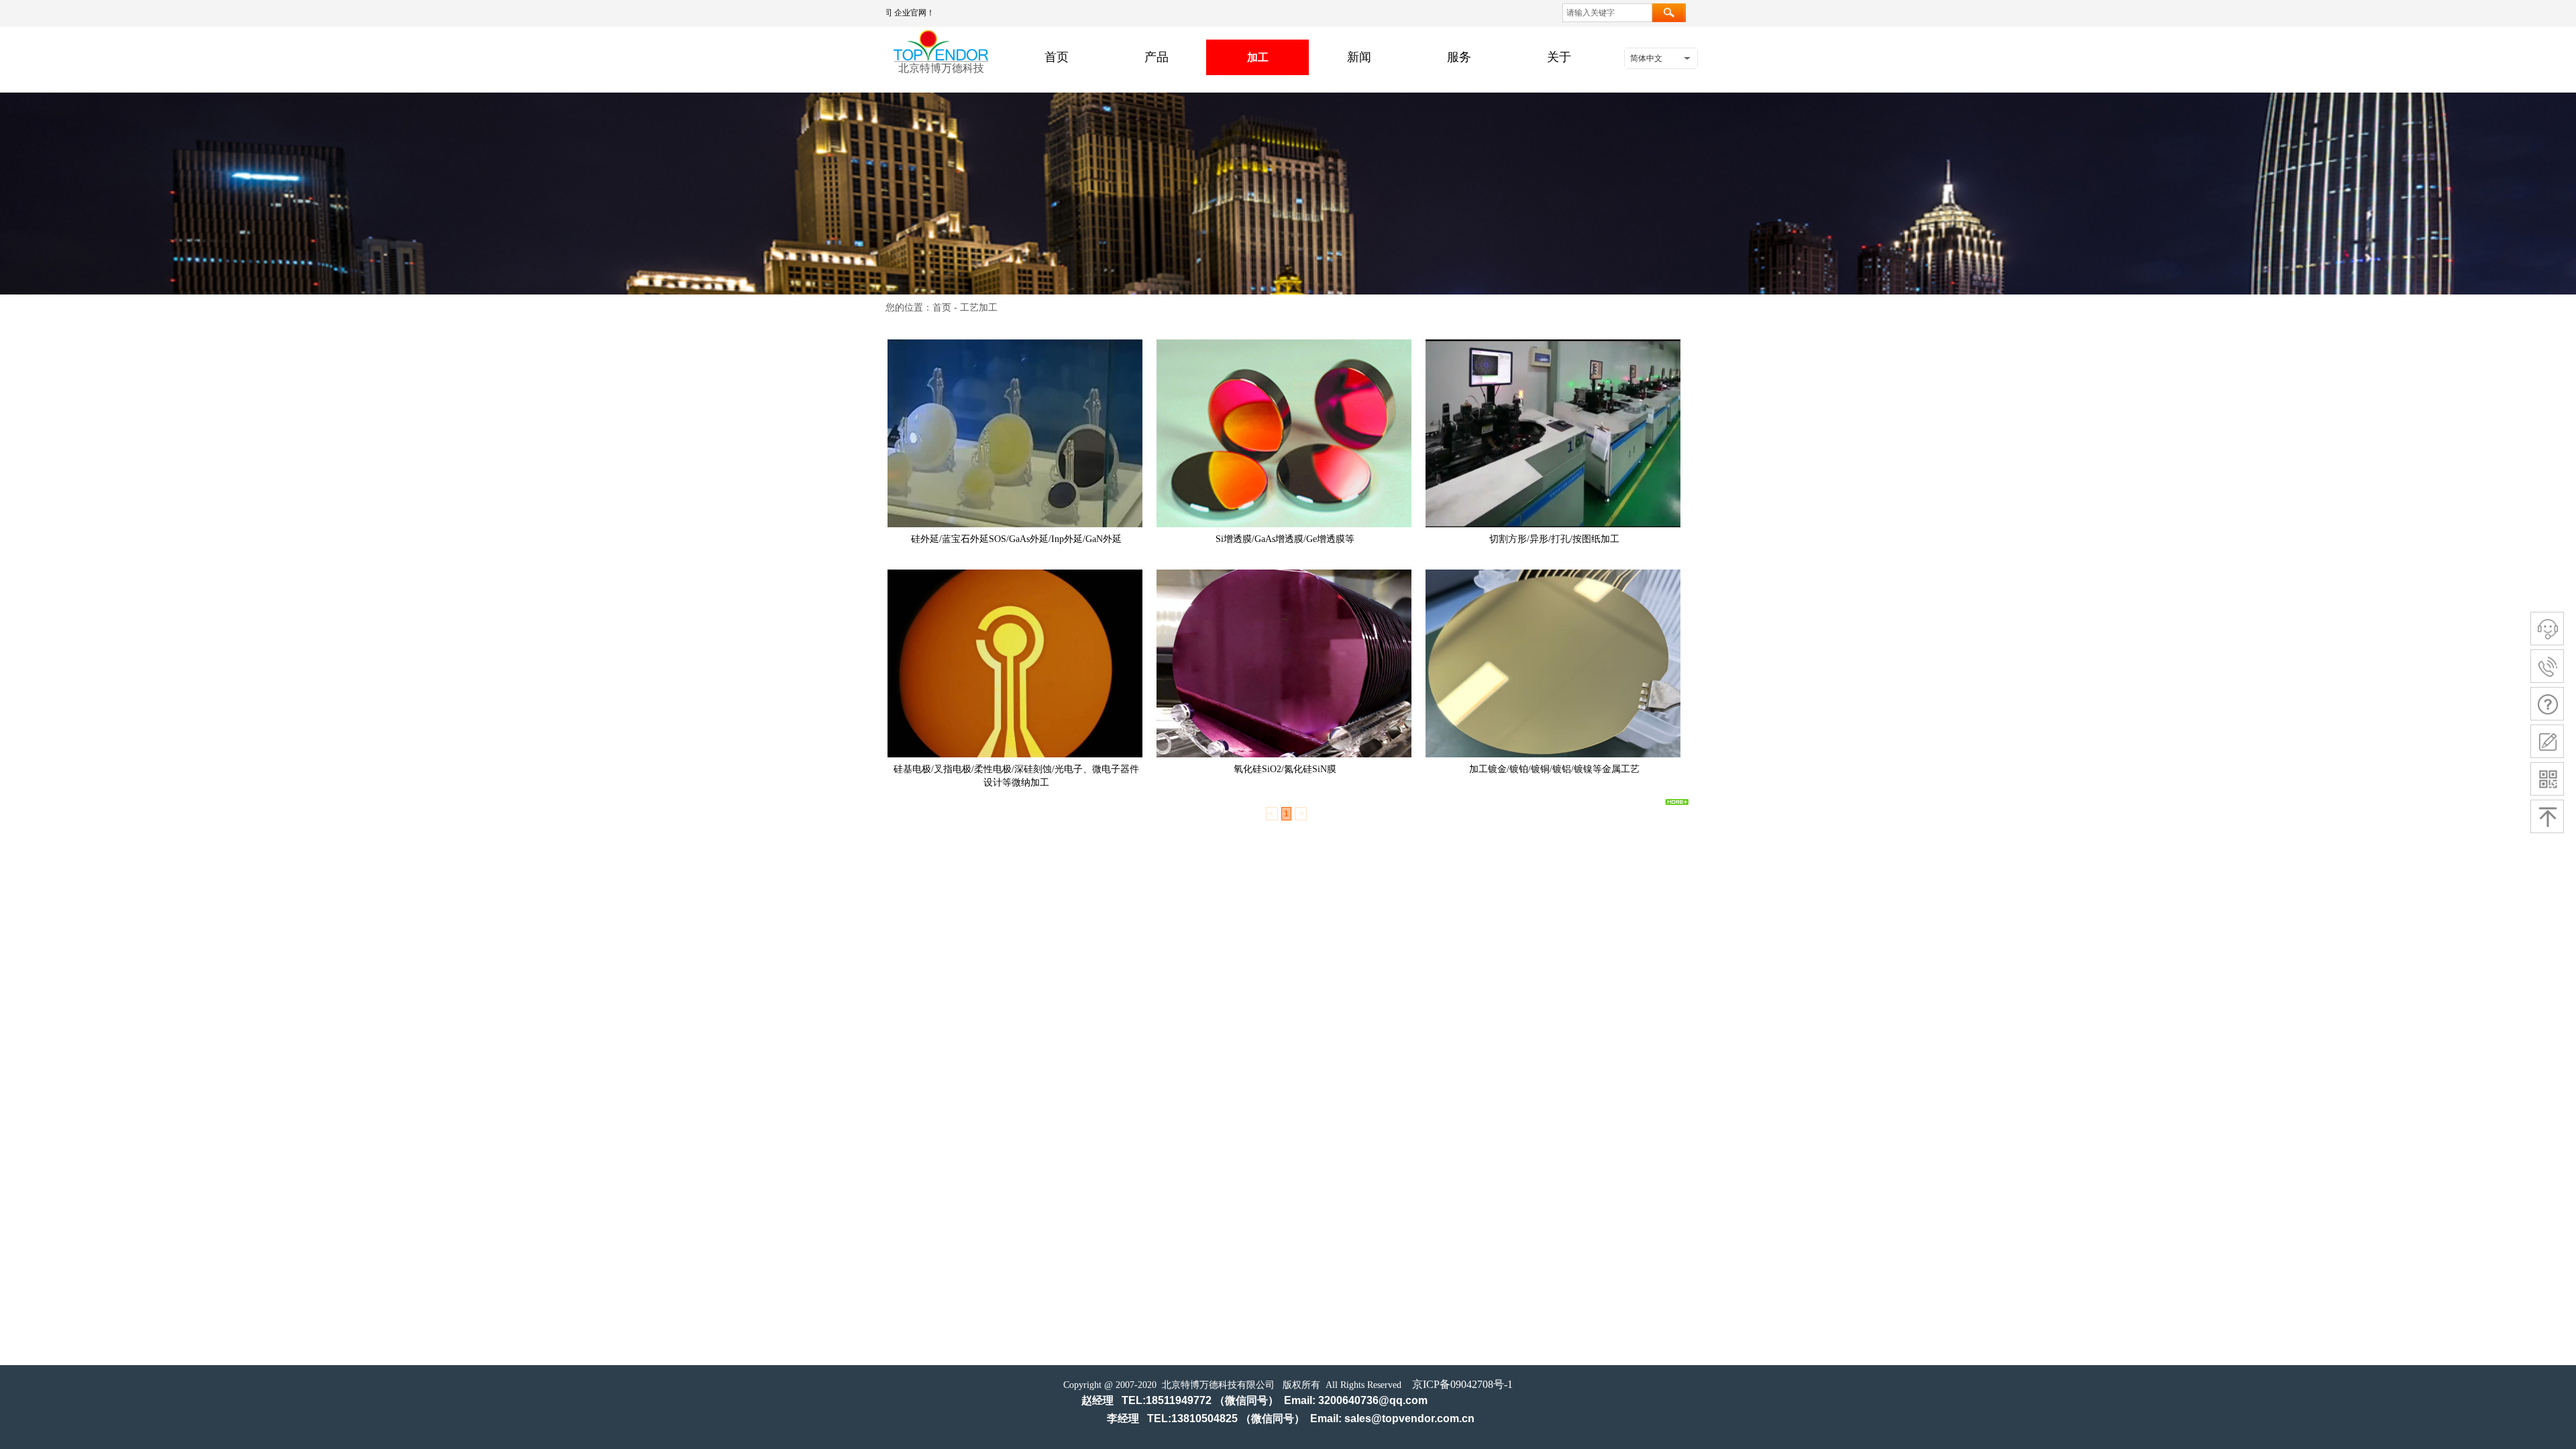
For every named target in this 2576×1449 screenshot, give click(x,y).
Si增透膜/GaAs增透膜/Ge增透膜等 (1285, 539)
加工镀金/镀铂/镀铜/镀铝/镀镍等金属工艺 (1554, 769)
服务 (1459, 57)
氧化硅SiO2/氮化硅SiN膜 (1285, 769)
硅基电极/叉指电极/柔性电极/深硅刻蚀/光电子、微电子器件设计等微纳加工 (1016, 776)
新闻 (1359, 57)
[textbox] (1607, 13)
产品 (1157, 57)
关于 (1559, 57)
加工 (1258, 57)
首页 (1057, 57)
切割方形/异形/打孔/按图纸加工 (1554, 539)
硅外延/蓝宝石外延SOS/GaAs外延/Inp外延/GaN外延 (1016, 539)
